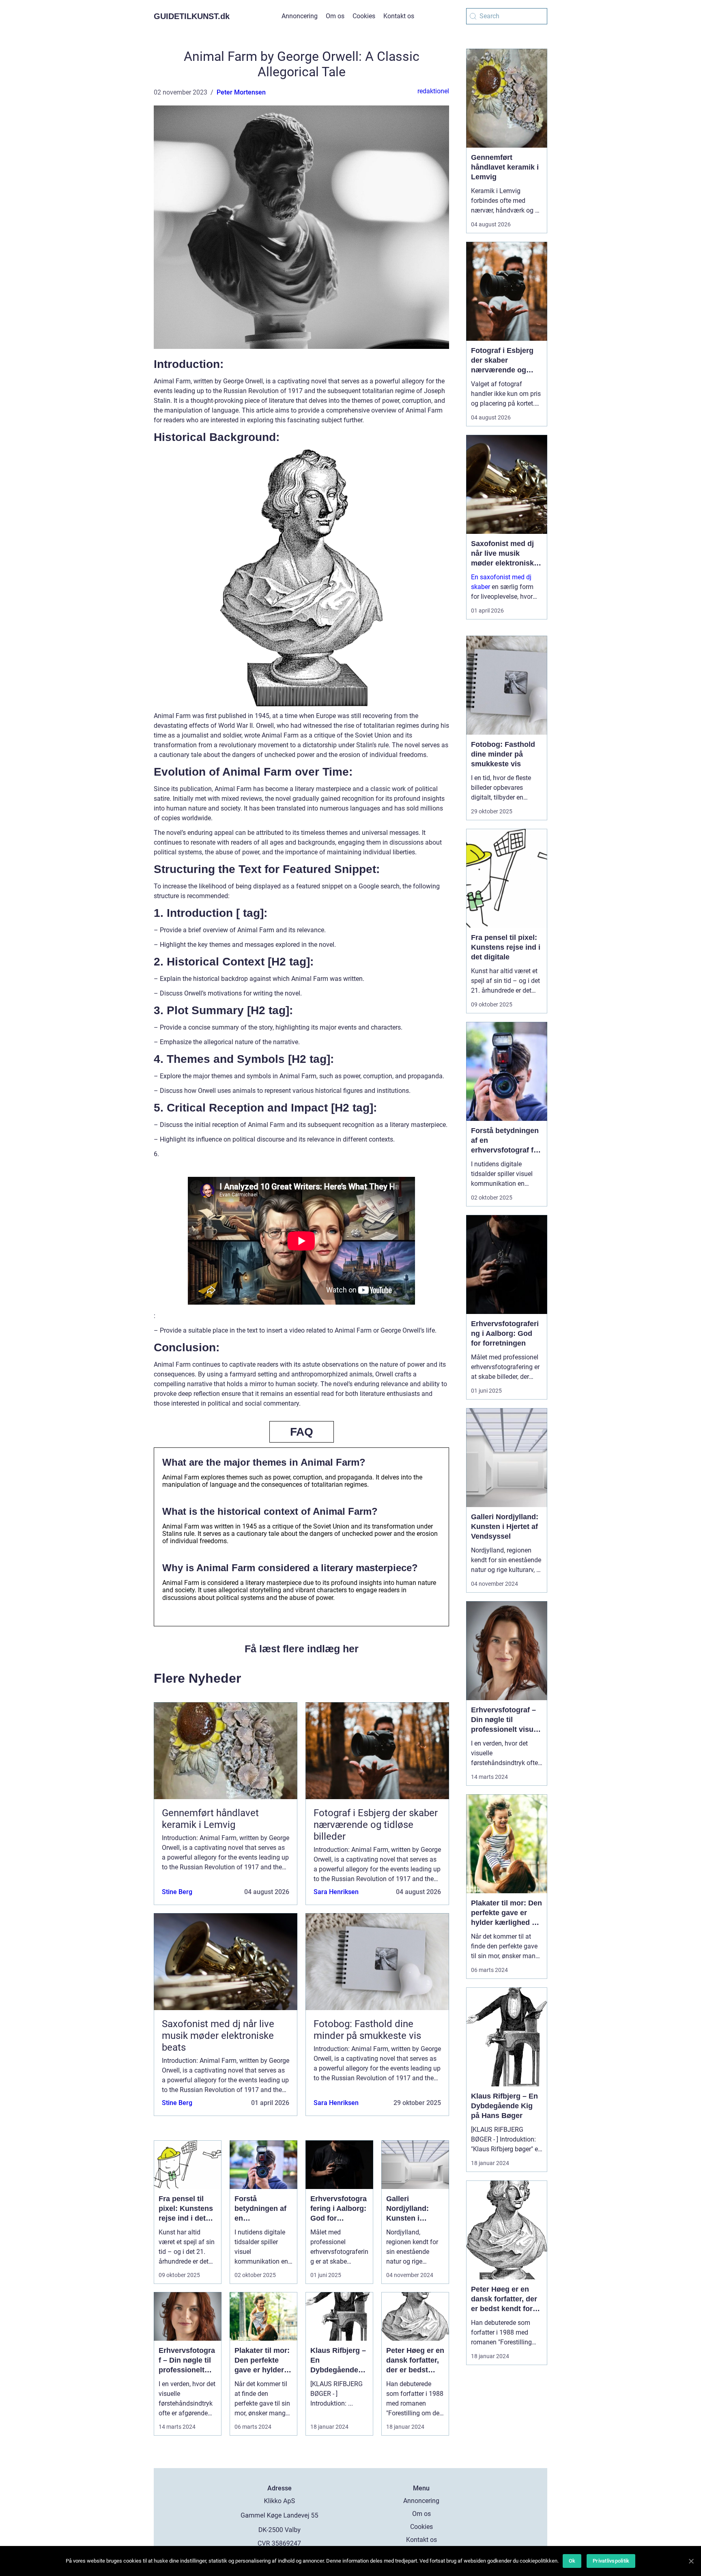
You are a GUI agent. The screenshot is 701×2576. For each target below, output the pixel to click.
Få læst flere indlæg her (302, 1649)
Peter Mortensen (241, 92)
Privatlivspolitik (611, 2561)
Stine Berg (177, 1892)
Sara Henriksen (336, 1892)
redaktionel (433, 91)
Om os (335, 16)
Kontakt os (399, 16)
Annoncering (300, 16)
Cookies (364, 16)
